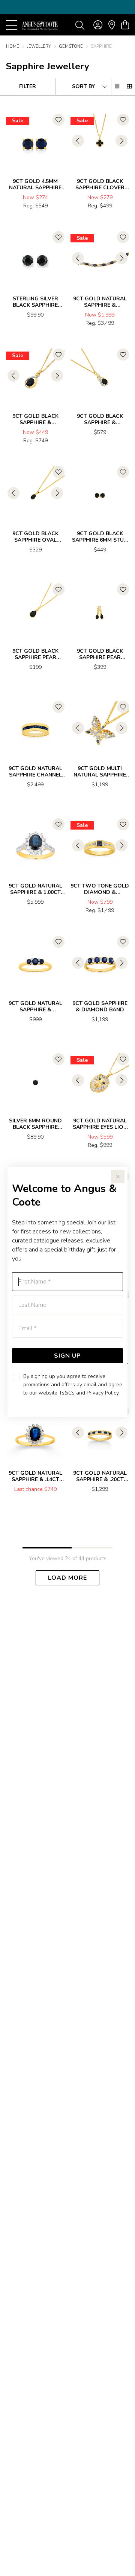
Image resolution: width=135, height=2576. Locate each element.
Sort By (83, 86)
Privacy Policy (103, 1393)
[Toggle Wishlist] (58, 120)
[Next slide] (121, 141)
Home (13, 46)
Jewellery (39, 46)
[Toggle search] (80, 25)
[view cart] (125, 25)
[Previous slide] (78, 141)
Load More (67, 1578)
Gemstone (71, 46)
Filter (28, 86)
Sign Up (67, 1356)
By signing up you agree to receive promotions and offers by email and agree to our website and (73, 1385)
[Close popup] (118, 1177)
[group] (67, 7)
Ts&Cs (67, 1393)
